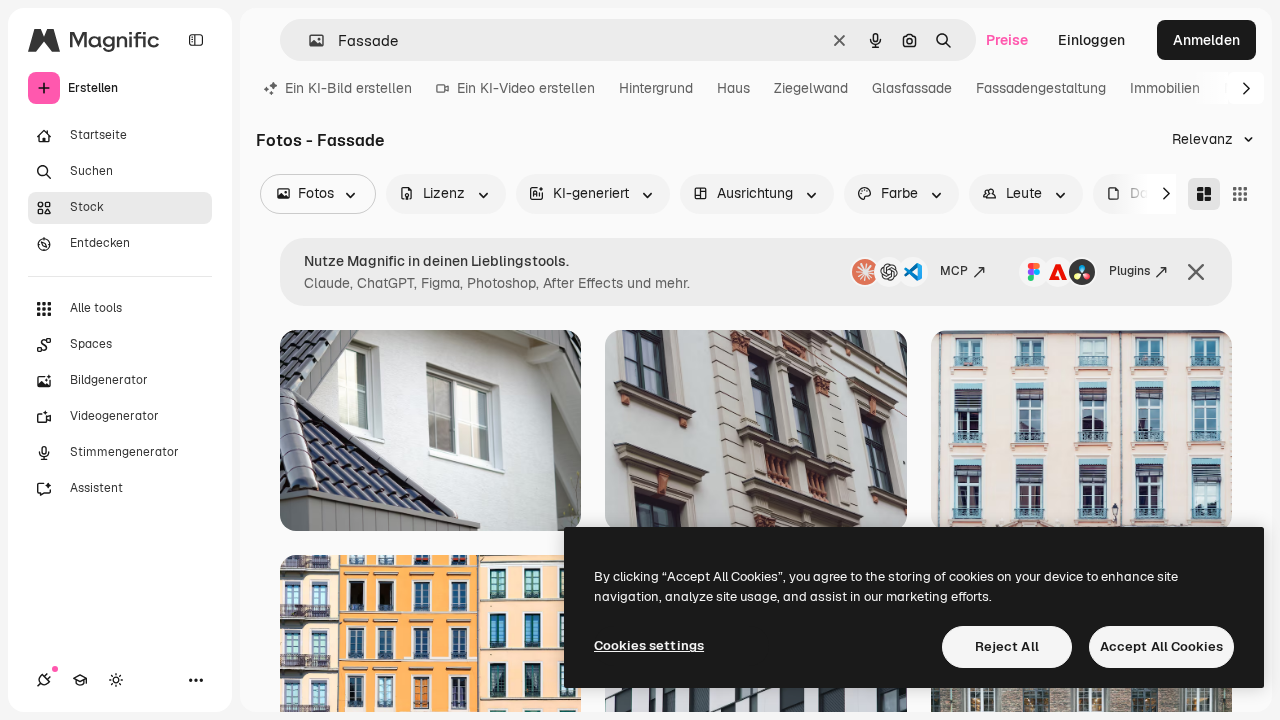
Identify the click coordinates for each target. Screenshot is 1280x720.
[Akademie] (80, 680)
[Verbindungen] (44, 680)
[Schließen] (1196, 272)
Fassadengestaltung (1041, 88)
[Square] (1240, 194)
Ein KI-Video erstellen (526, 88)
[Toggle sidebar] (196, 40)
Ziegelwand (811, 88)
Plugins (1129, 271)
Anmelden (1206, 40)
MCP (954, 271)
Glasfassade (912, 88)
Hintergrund (656, 88)
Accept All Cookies (1161, 646)
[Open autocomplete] (308, 40)
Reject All (1007, 646)
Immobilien (1165, 88)
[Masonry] (1204, 194)
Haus (733, 88)
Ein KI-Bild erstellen (348, 88)
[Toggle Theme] (116, 680)
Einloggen (1091, 40)
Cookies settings (649, 645)
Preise (1007, 40)
